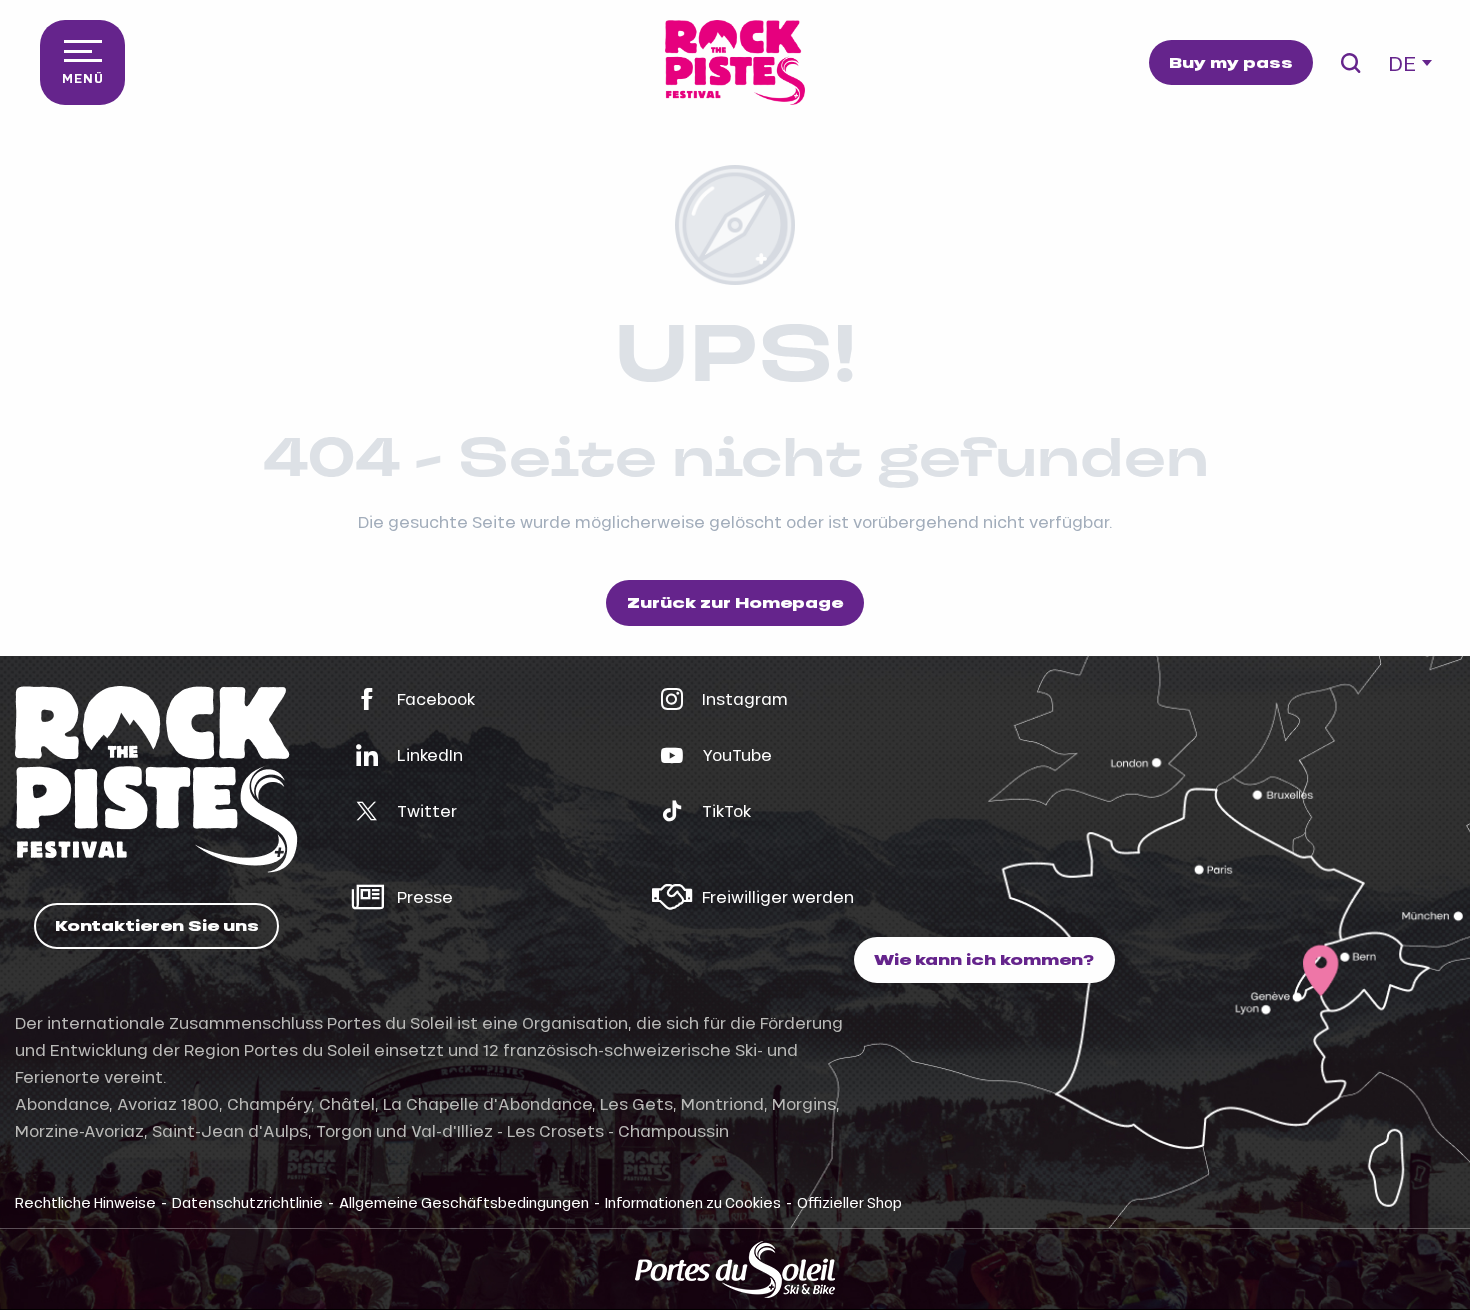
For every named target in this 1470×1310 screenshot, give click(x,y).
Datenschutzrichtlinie (247, 1202)
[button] (1350, 63)
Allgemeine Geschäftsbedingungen (464, 1202)
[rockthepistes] (734, 62)
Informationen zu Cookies (693, 1202)
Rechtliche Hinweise (85, 1202)
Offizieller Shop (849, 1202)
